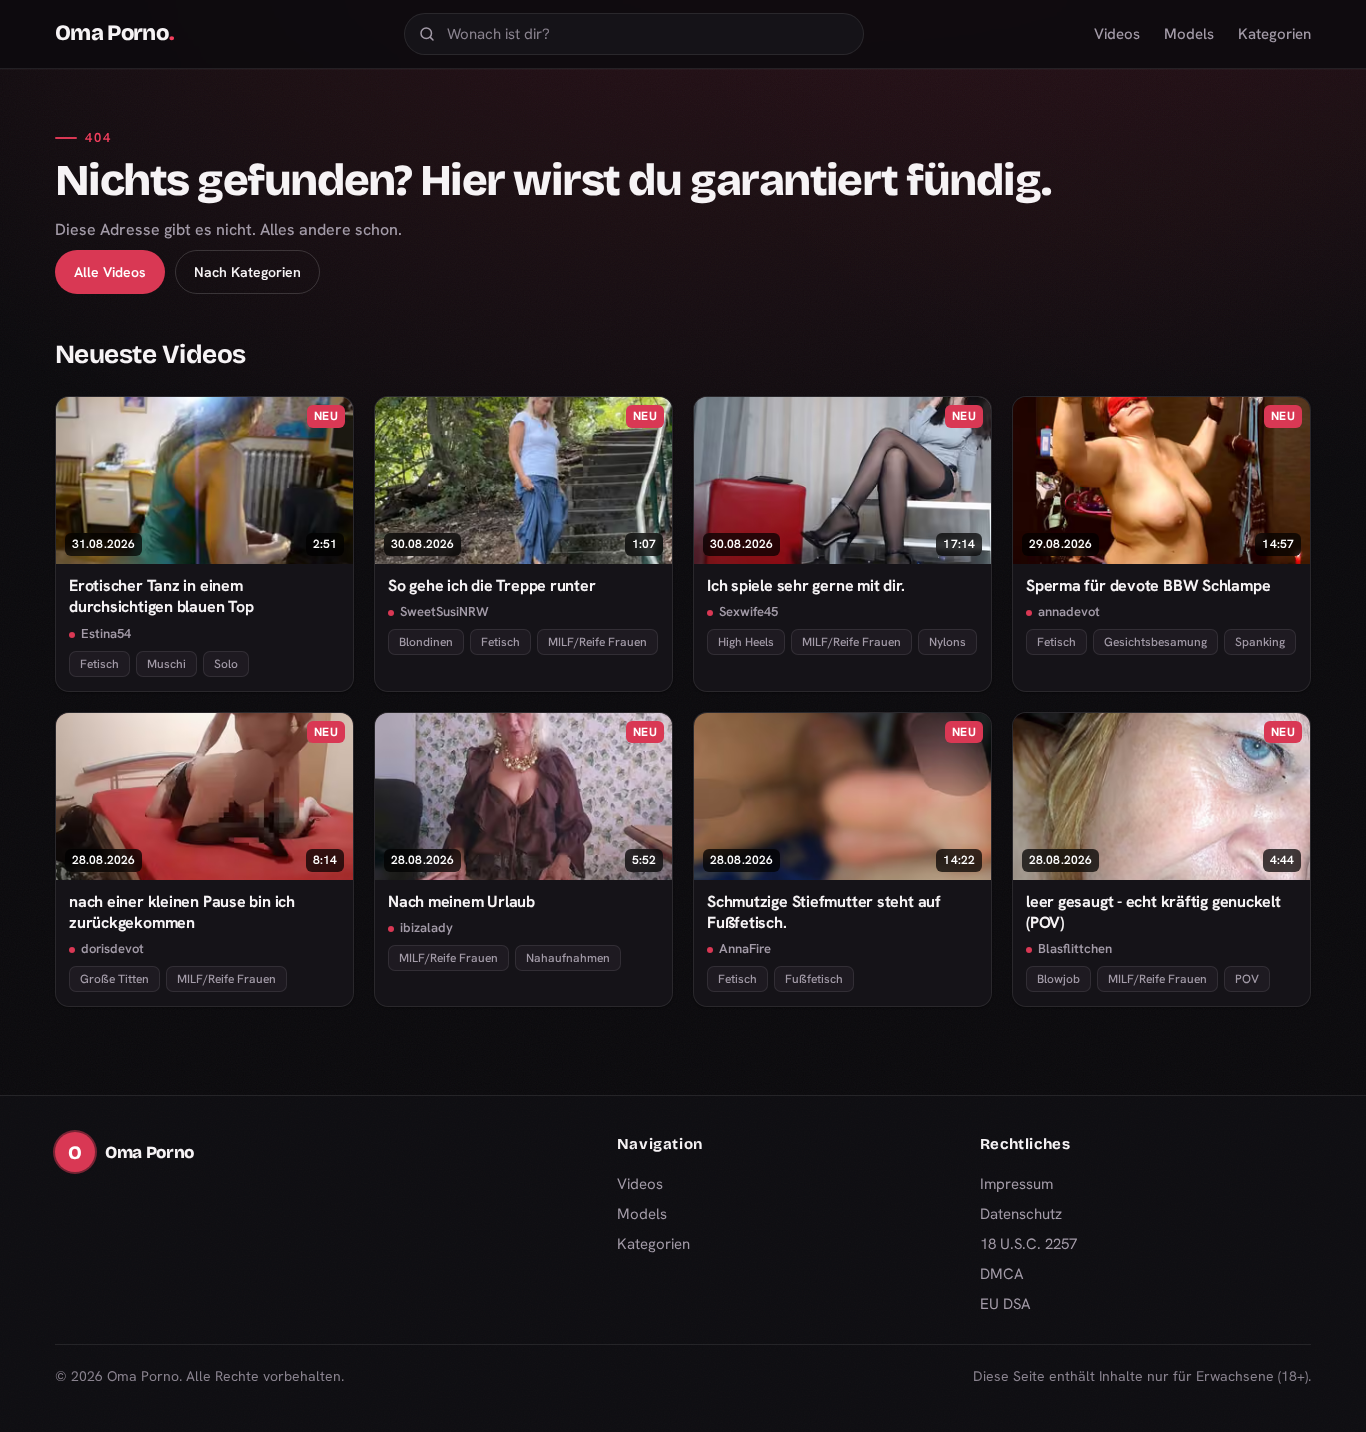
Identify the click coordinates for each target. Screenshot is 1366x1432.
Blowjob (1058, 979)
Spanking (1260, 642)
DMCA (1002, 1274)
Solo (226, 664)
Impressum (1016, 1184)
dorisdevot (112, 948)
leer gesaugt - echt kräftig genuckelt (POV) (1153, 912)
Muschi (166, 664)
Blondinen (426, 642)
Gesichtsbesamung (1155, 642)
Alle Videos (110, 272)
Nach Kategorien (247, 272)
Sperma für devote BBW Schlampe (1148, 585)
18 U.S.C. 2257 (1028, 1244)
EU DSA (1005, 1304)
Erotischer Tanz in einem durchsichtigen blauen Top (161, 596)
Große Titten (114, 979)
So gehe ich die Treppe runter (492, 585)
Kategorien (1274, 34)
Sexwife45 (748, 611)
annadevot (1069, 611)
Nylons (947, 642)
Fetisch (99, 664)
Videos (1117, 34)
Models (1189, 34)
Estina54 (106, 633)
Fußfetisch (814, 979)
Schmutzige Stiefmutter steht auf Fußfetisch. (824, 912)
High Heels (746, 642)
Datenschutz (1021, 1214)
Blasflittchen (1075, 948)
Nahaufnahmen (568, 958)
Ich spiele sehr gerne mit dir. (805, 585)
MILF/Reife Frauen (597, 642)
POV (1247, 979)
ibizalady (426, 927)
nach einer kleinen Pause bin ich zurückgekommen (182, 912)
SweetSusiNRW (444, 611)
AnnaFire (745, 948)
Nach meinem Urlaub (461, 901)
